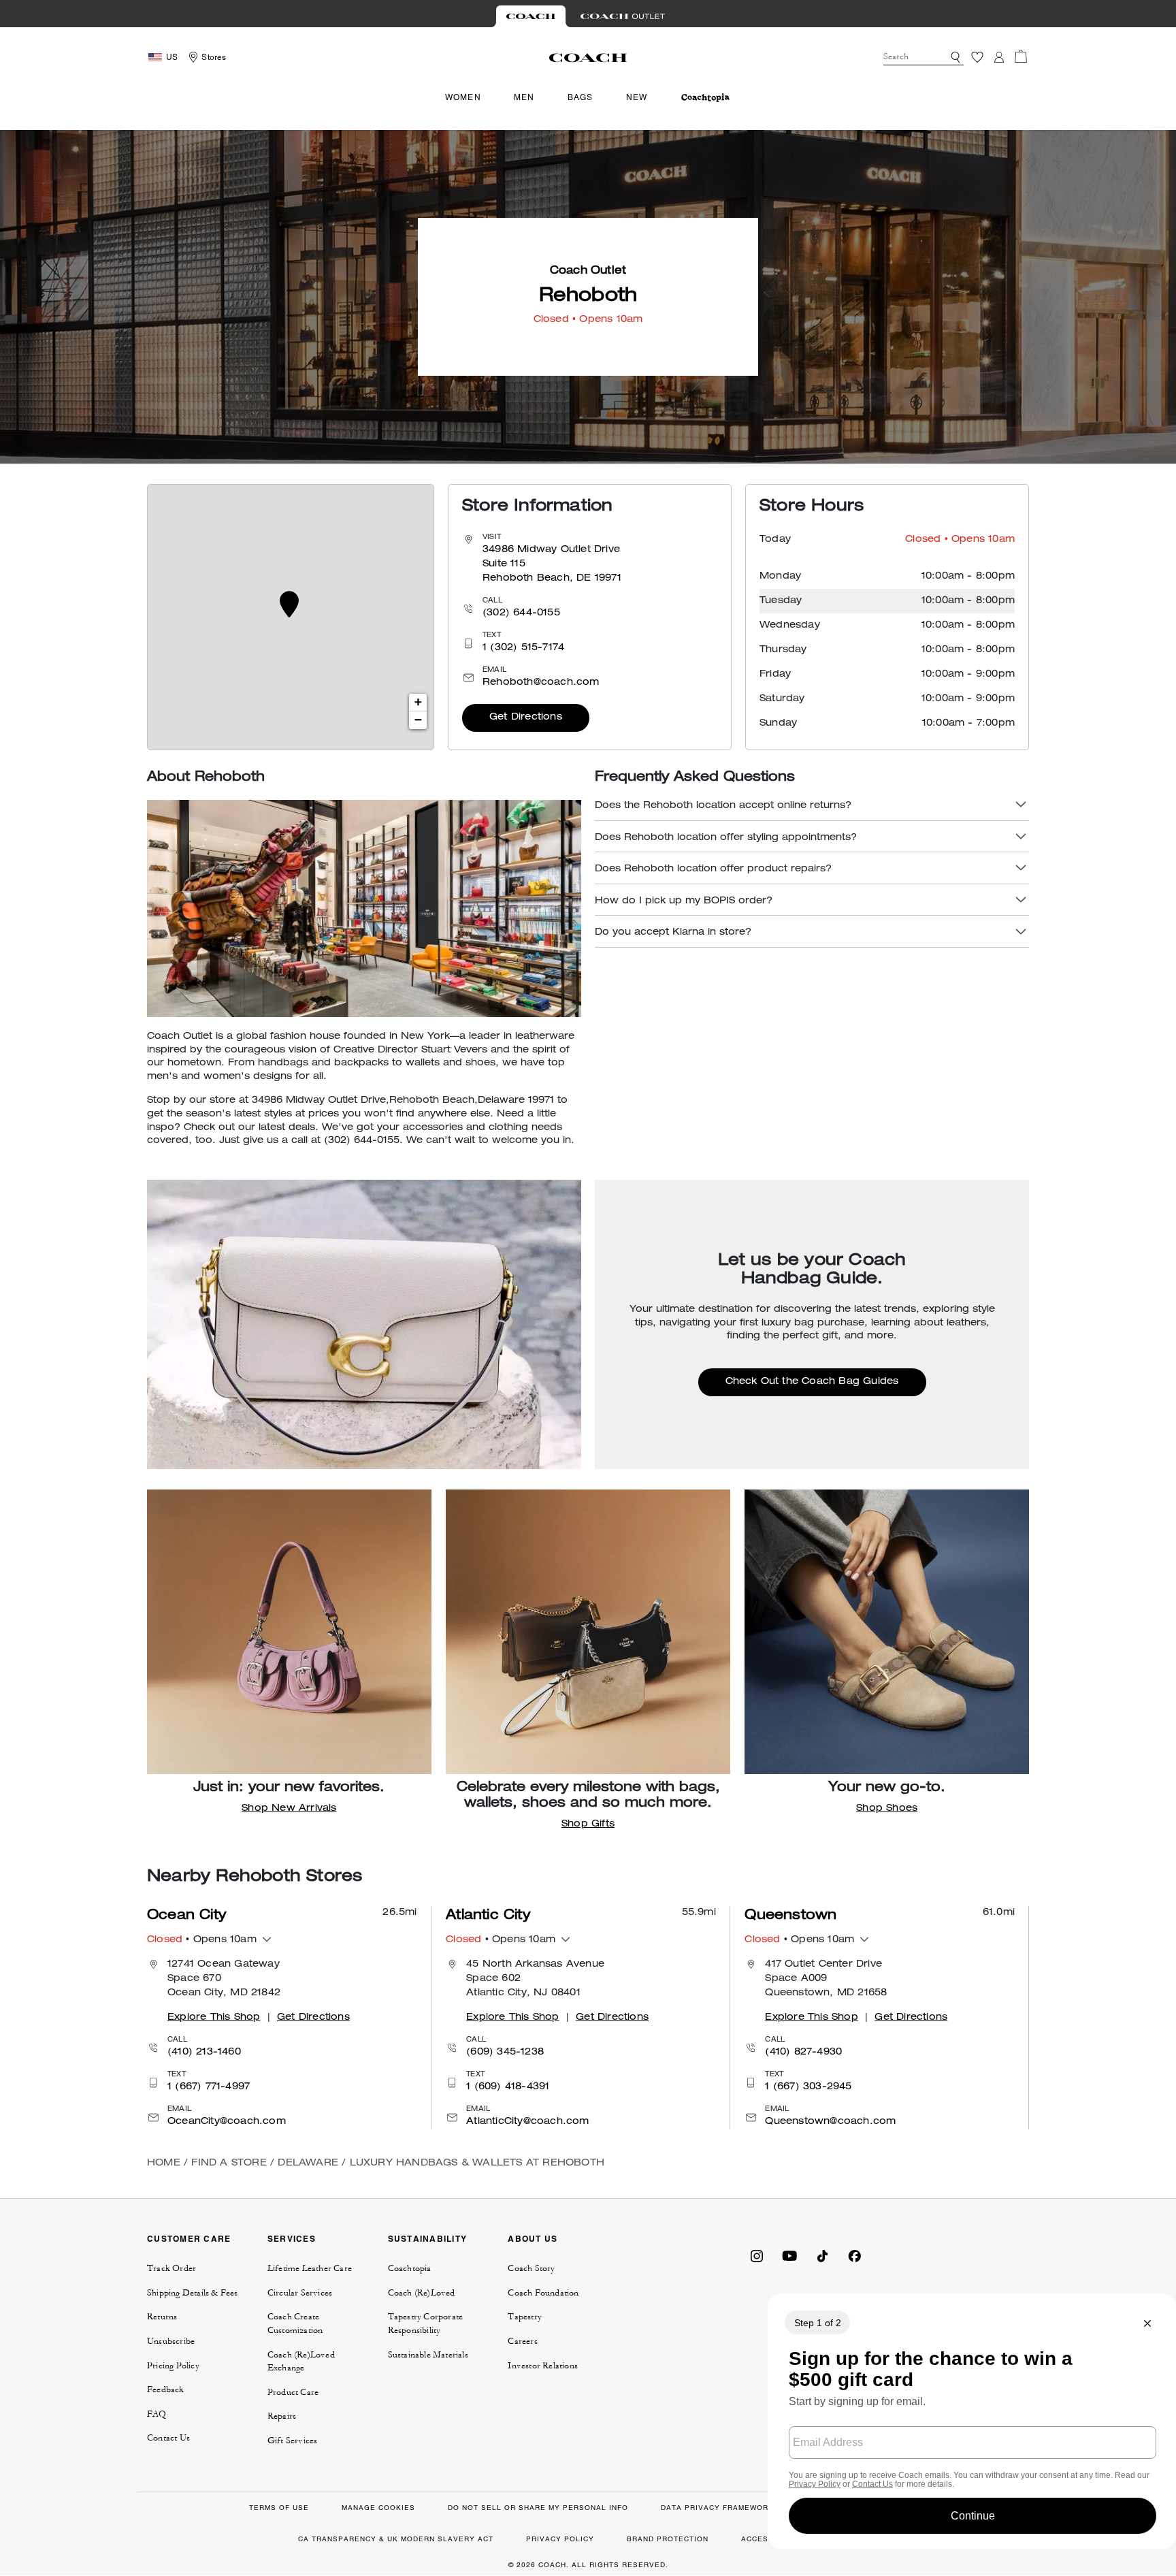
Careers (522, 2341)
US (172, 57)
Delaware (308, 2163)
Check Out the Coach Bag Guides (812, 1382)
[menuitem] (705, 98)
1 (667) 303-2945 (808, 2087)
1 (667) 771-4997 (209, 2087)
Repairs (282, 2416)
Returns (162, 2317)
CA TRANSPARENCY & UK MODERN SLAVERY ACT (396, 2539)
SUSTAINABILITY (428, 2239)
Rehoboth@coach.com (541, 683)
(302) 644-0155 (521, 613)
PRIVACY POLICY (560, 2539)
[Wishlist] (977, 57)
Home (164, 2163)
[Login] (999, 57)
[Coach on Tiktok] (822, 2255)
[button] (955, 57)
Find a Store (229, 2163)
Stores (214, 57)
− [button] (418, 720)
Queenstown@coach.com (830, 2122)
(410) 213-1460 (204, 2052)
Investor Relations (543, 2366)
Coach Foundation (543, 2293)
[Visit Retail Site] (531, 16)
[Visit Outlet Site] (623, 16)
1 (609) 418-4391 (508, 2087)
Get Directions (526, 718)
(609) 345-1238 (505, 2052)
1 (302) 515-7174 (523, 648)
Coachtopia (410, 2268)
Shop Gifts (588, 1824)
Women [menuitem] (463, 97)
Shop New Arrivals (289, 1809)
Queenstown (790, 1916)
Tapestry (525, 2317)
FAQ (157, 2414)
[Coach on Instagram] (757, 2255)
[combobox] (924, 57)
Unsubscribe (171, 2341)
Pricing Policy (173, 2366)
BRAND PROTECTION (668, 2539)
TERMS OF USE (279, 2508)
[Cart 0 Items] (1021, 57)
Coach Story (531, 2268)
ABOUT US (533, 2239)
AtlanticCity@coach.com (527, 2122)
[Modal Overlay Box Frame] (972, 2421)
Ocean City (186, 1916)
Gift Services (293, 2441)
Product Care (293, 2392)
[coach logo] (588, 57)
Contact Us (168, 2438)
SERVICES (292, 2239)
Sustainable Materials (428, 2355)
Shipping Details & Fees (193, 2293)
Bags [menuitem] (581, 97)
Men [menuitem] (524, 97)
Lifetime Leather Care (310, 2268)
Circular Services (300, 2293)
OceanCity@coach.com (227, 2122)
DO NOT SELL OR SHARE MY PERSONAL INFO (538, 2508)
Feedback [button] (166, 2389)
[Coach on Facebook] (855, 2255)
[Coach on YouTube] (789, 2255)
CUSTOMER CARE (189, 2239)
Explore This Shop (214, 2018)
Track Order (171, 2268)
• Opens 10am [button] (202, 1940)
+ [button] (418, 703)
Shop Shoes (887, 1809)
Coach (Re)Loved (422, 2293)
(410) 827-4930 (803, 2052)
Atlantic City (488, 1916)
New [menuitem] (637, 97)
